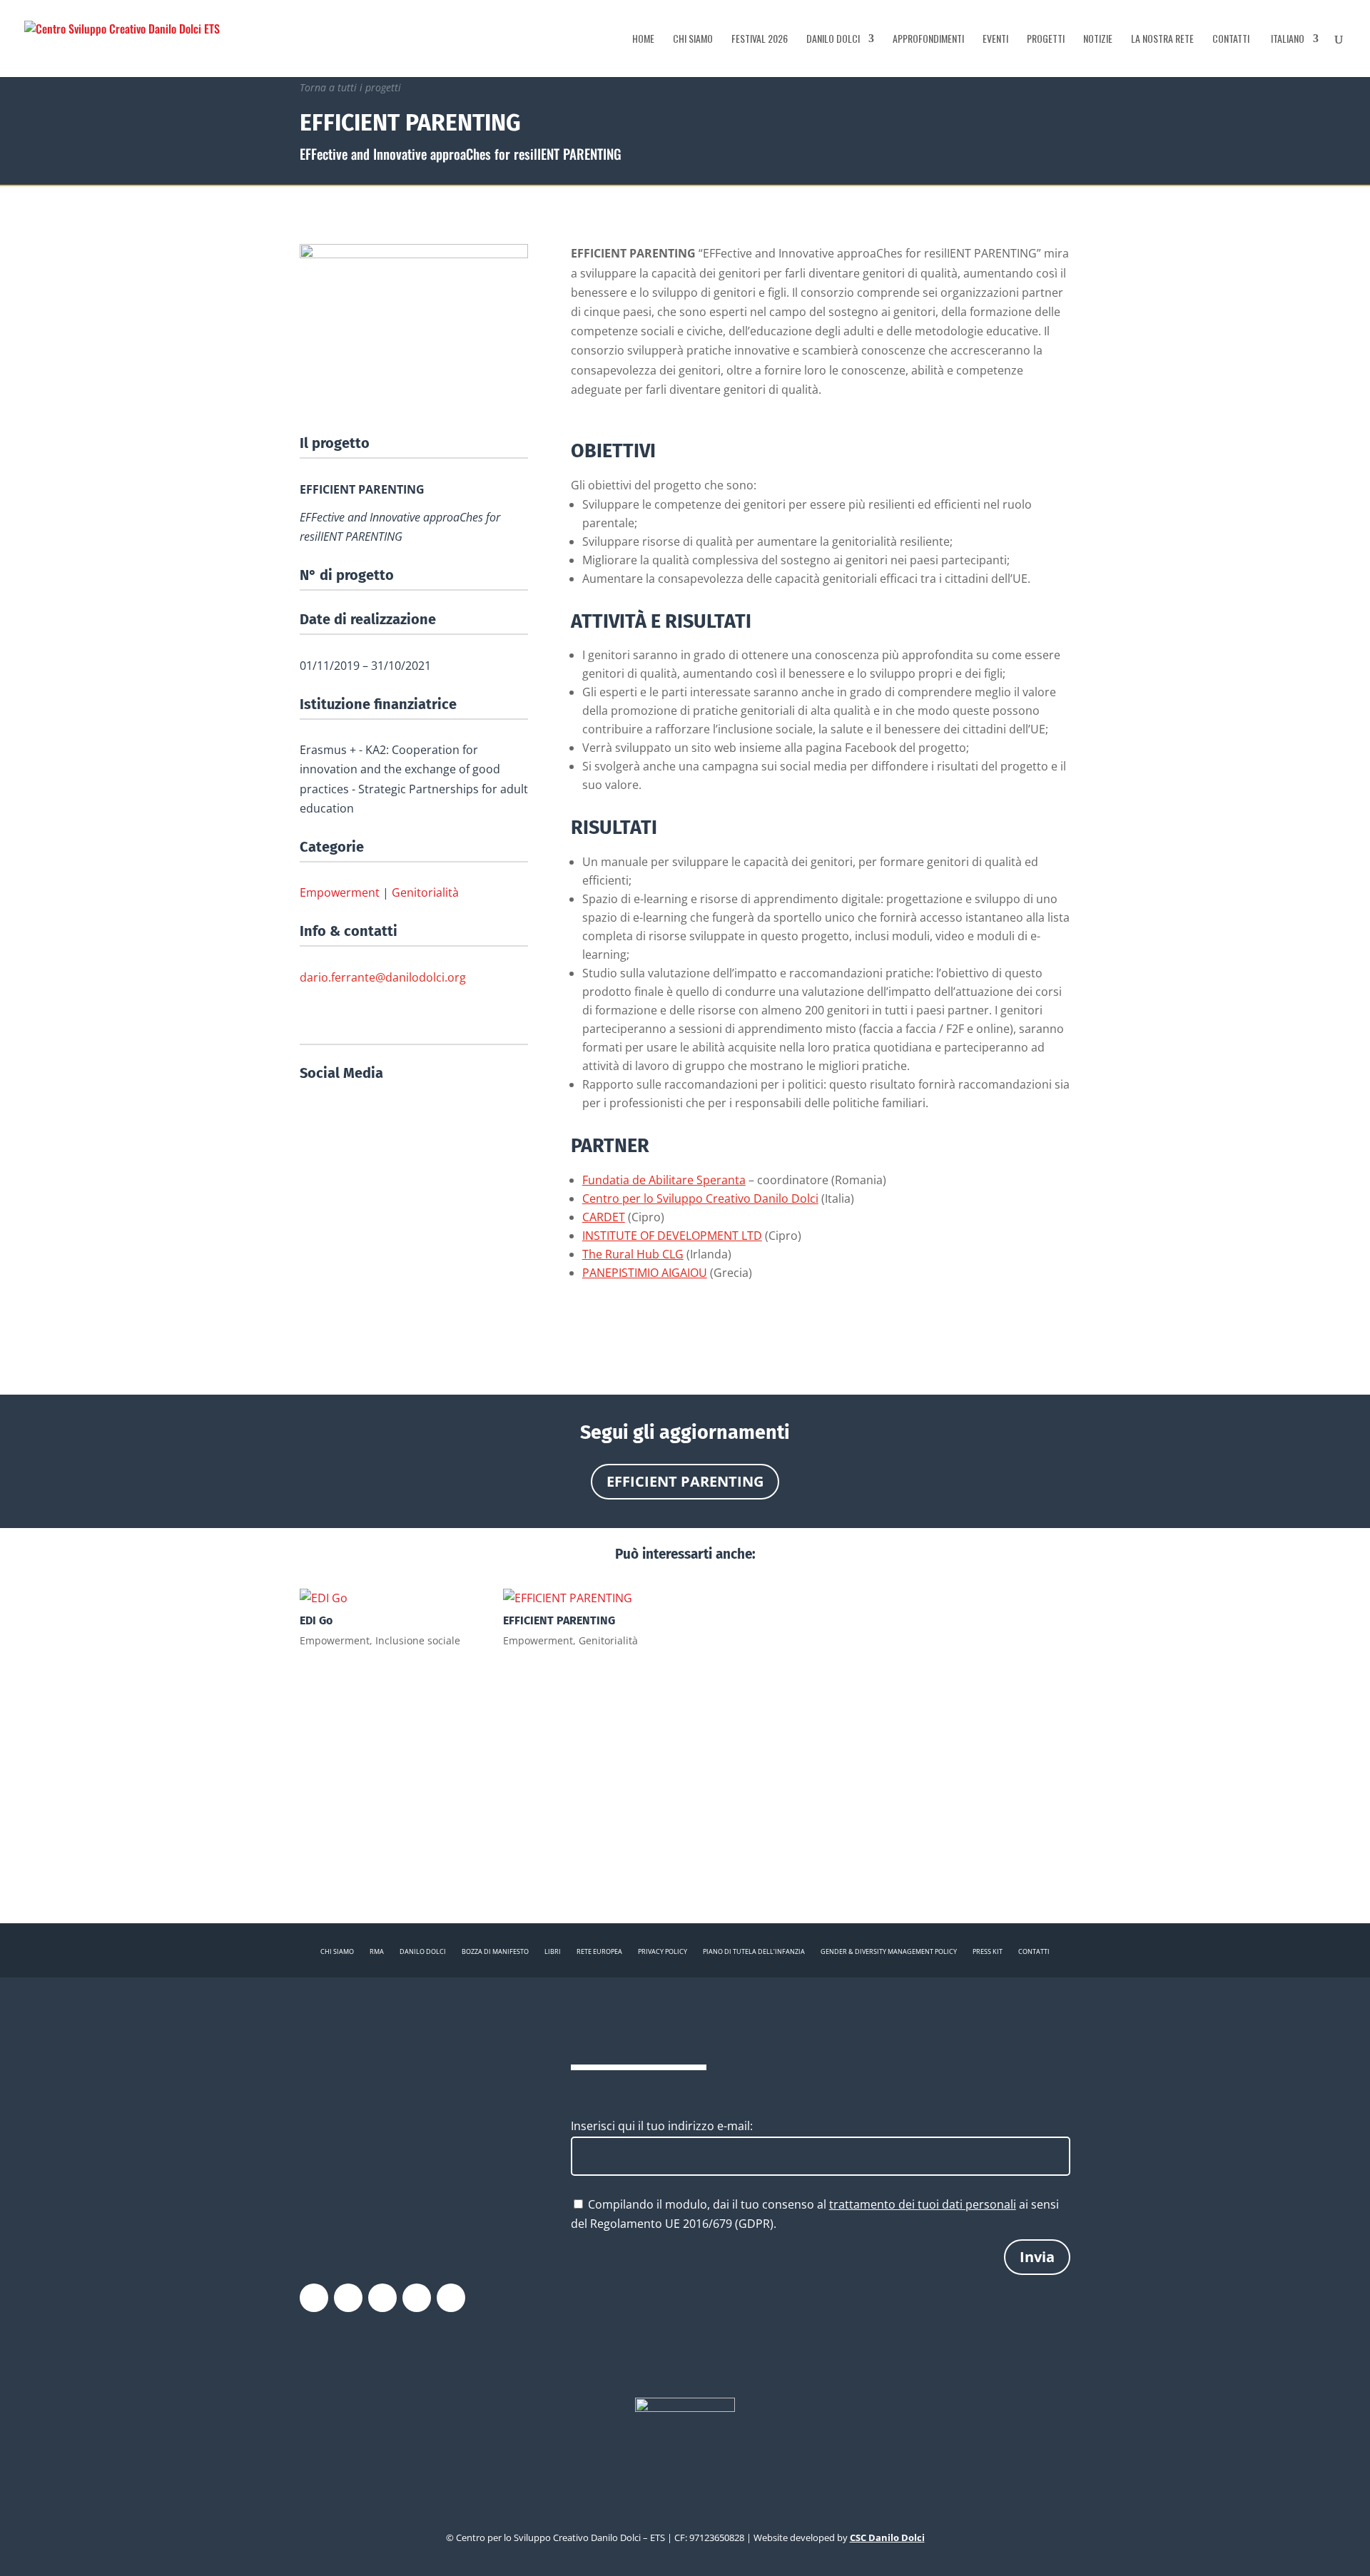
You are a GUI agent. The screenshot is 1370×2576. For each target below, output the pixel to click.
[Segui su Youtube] (417, 2298)
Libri (553, 1951)
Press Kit (988, 1951)
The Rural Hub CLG (633, 1254)
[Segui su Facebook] (314, 2298)
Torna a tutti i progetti (350, 87)
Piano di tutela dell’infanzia (754, 1951)
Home (643, 40)
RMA (377, 1951)
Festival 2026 (760, 40)
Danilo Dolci (833, 40)
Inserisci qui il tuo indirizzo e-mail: (662, 2126)
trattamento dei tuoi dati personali (923, 2204)
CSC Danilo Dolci (887, 2537)
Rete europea (599, 1951)
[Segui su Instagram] (382, 2298)
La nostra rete (1162, 40)
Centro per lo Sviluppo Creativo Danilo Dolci (700, 1198)
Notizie (1098, 40)
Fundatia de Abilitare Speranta (664, 1180)
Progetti (1046, 40)
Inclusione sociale (418, 1640)
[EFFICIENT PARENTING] (583, 1598)
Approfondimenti (928, 40)
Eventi (995, 40)
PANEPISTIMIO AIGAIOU (645, 1273)
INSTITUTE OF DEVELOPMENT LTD (672, 1236)
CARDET (604, 1217)
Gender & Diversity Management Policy (889, 1951)
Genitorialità (425, 892)
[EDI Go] (380, 1598)
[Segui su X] (348, 2298)
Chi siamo (693, 40)
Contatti (1231, 40)
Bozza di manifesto (495, 1951)
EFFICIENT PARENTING (685, 1481)
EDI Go (316, 1620)
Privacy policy (663, 1951)
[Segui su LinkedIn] (451, 2298)
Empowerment (340, 892)
